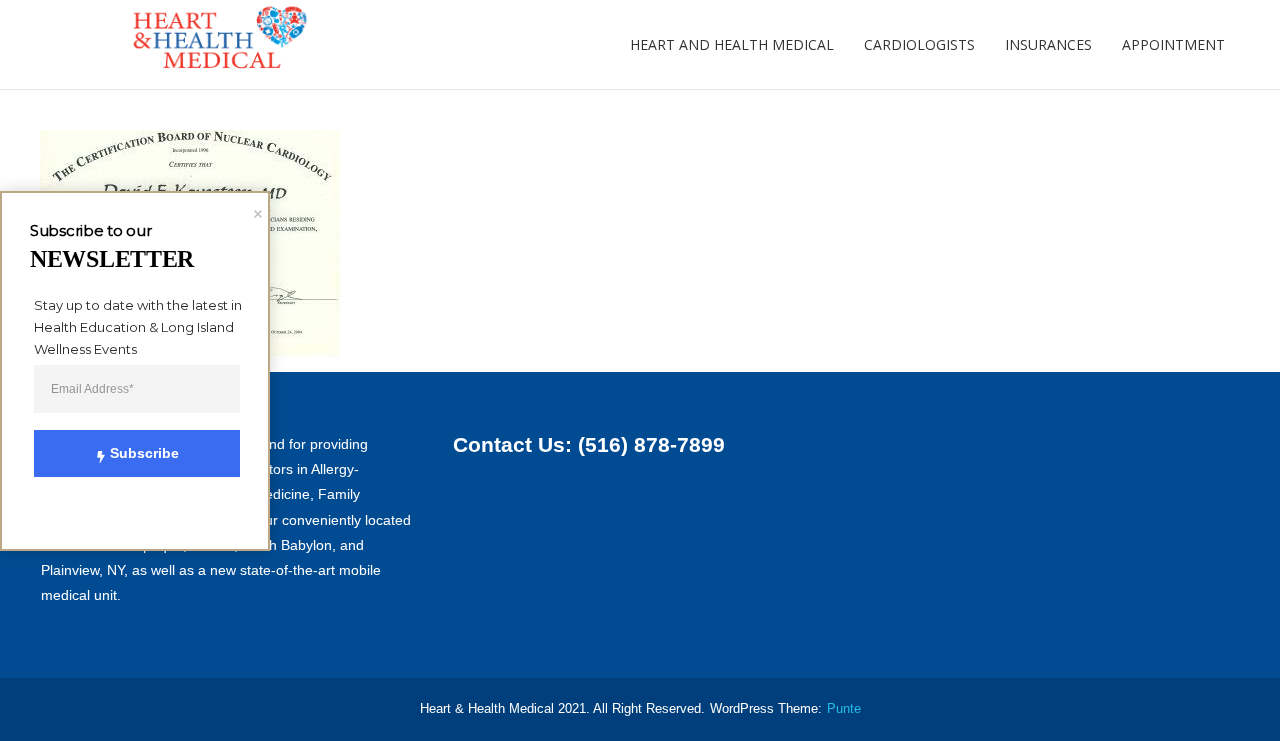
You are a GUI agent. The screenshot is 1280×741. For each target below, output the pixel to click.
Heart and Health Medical (732, 44)
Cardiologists (919, 44)
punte (844, 709)
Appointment (1173, 44)
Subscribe (144, 453)
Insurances (1048, 44)
